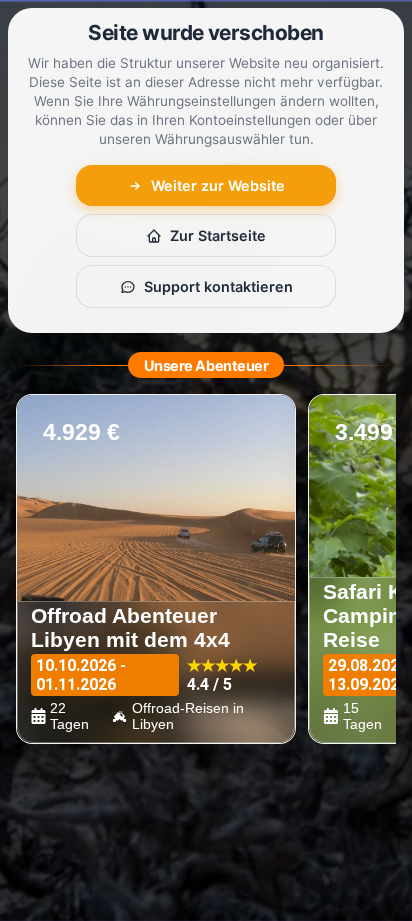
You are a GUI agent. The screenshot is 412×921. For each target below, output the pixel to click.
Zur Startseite (218, 235)
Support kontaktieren (218, 286)
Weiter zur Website (218, 185)
